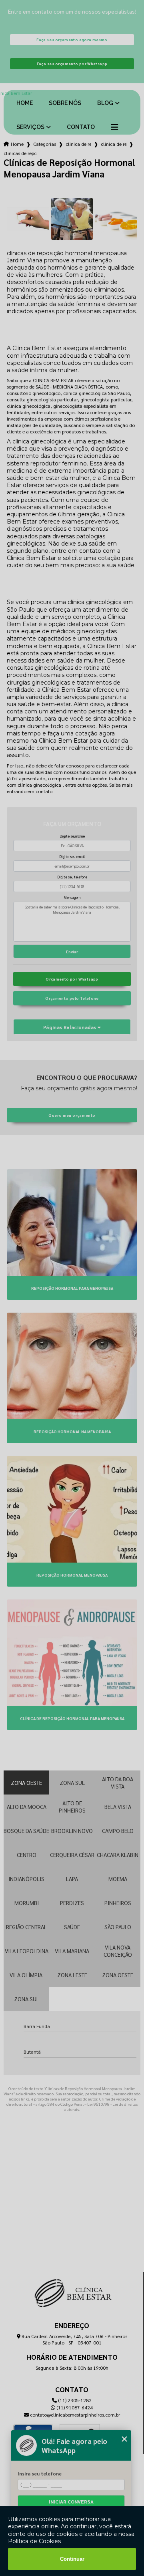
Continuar (72, 2559)
